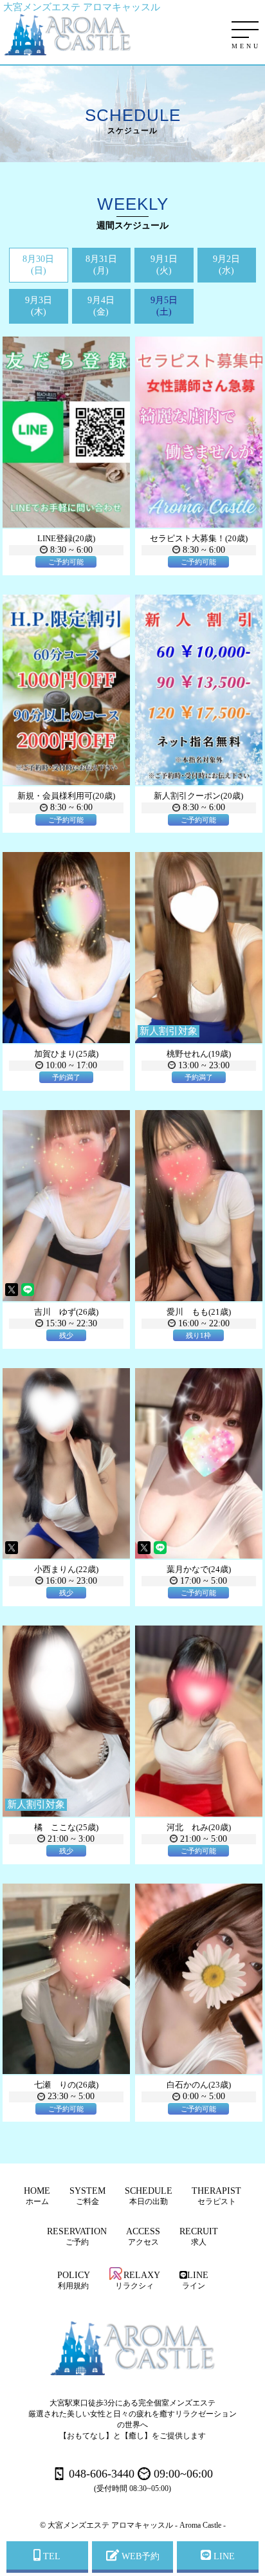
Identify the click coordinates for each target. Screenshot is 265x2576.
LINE (195, 2280)
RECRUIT (199, 2237)
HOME (37, 2196)
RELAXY (138, 2280)
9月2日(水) (226, 265)
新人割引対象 (169, 1031)
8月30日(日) (38, 265)
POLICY (74, 2280)
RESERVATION (77, 2237)
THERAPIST (216, 2196)
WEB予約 (139, 2556)
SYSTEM (87, 2196)
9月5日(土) (164, 306)
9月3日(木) (39, 306)
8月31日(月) (101, 265)
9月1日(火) (164, 265)
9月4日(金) (101, 306)
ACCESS (143, 2237)
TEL (50, 2556)
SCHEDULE (149, 2196)
